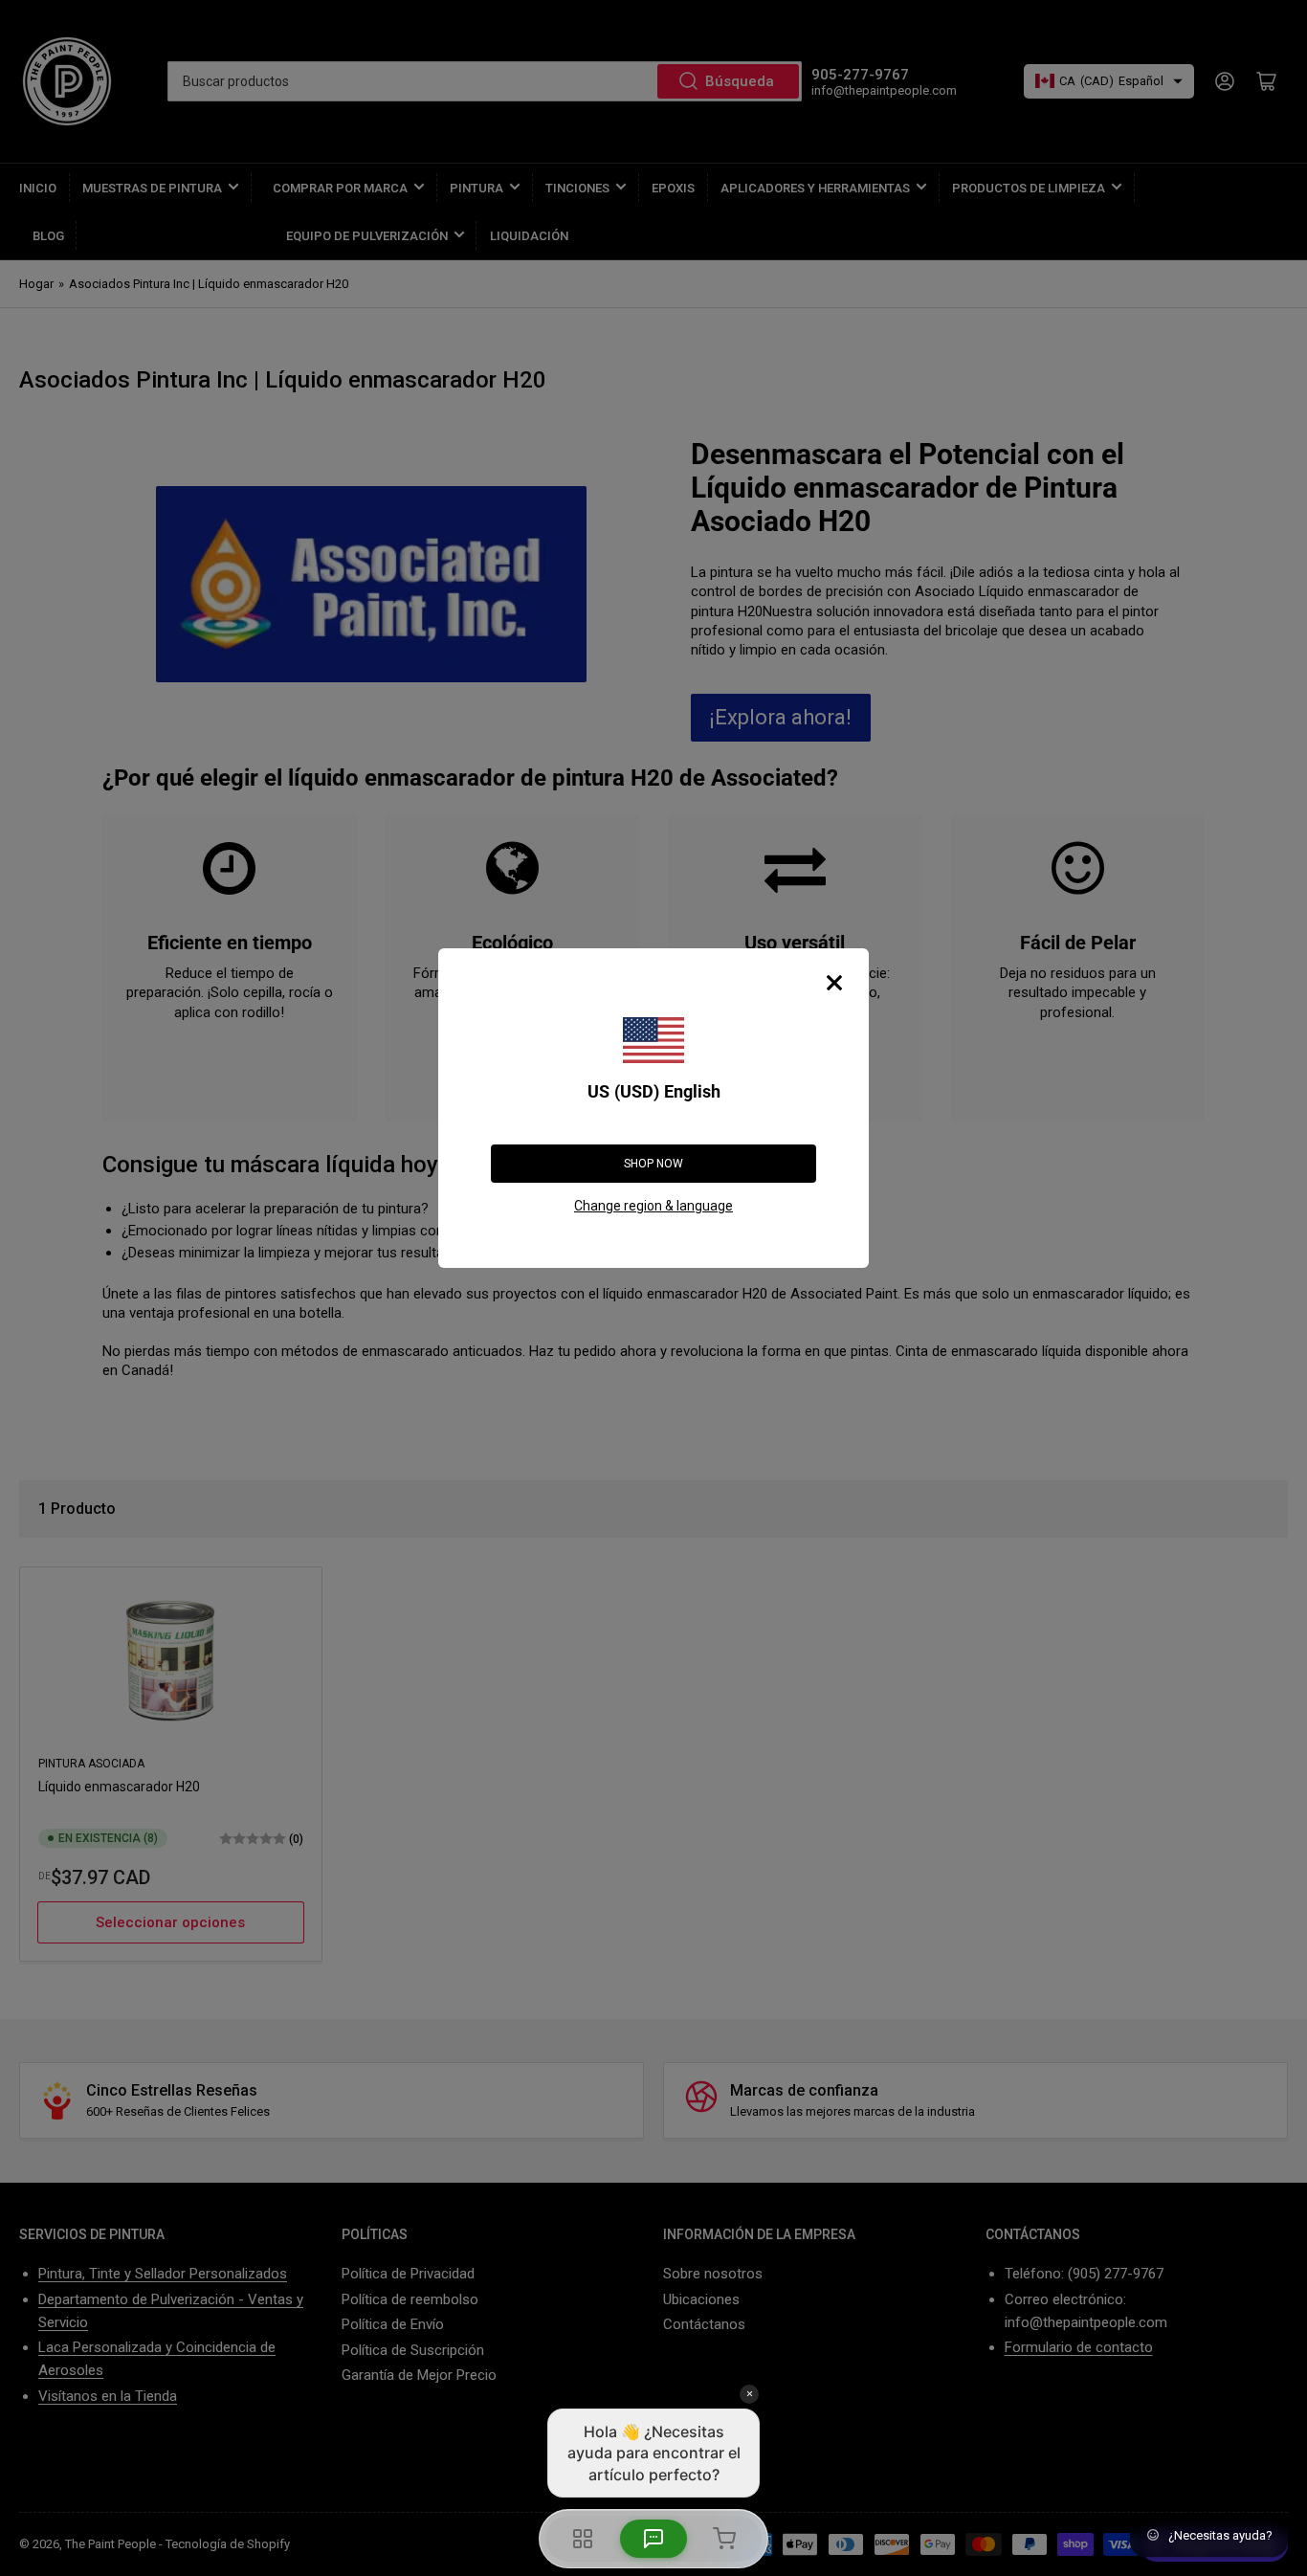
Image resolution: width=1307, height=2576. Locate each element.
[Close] (834, 983)
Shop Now (653, 1164)
